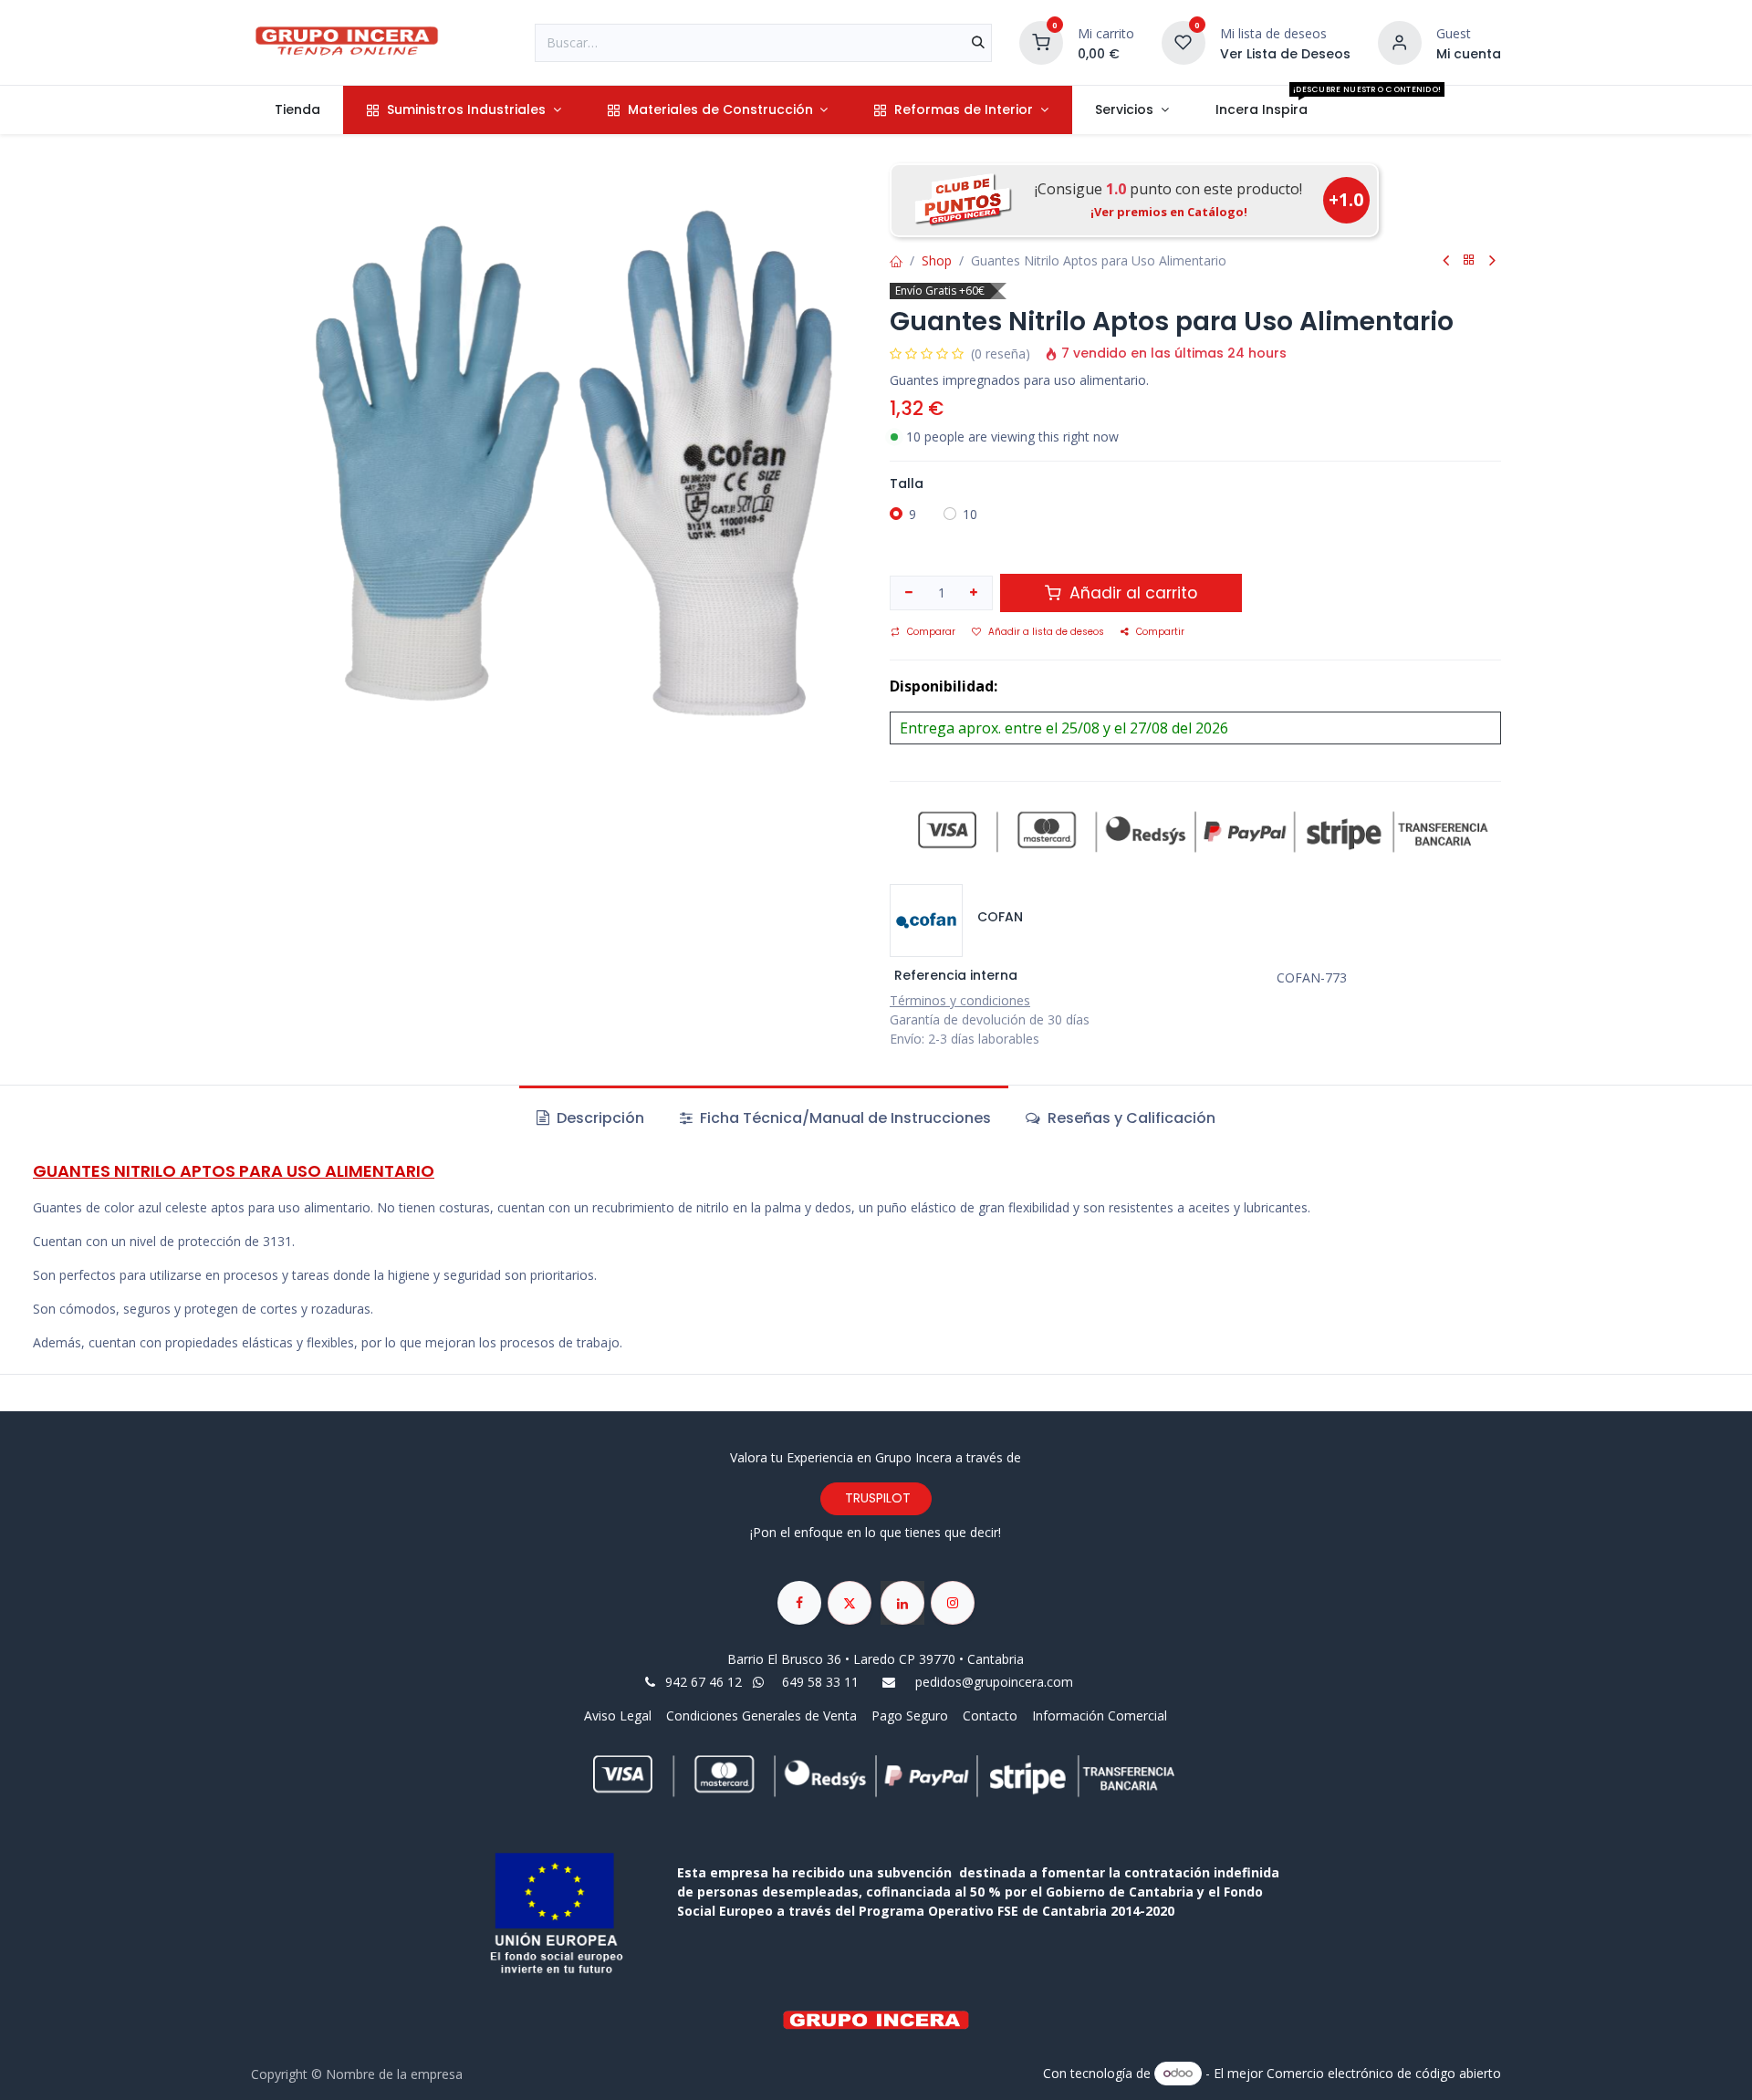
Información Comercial (1100, 1715)
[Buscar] (978, 43)
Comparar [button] (931, 632)
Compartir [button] (1160, 632)
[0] (1041, 41)
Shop (937, 260)
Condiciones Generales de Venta (761, 1715)
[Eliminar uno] (909, 593)
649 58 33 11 (822, 1682)
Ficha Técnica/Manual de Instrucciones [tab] (844, 1118)
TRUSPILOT (876, 1498)
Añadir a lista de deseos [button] (1046, 632)
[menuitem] (297, 110)
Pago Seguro (910, 1715)
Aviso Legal (620, 1715)
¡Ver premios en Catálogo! (1169, 212)
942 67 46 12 (704, 1682)
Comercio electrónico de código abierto (1384, 2072)
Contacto (990, 1715)
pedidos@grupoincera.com (994, 1682)
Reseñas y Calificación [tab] (1130, 1118)
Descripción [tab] (599, 1118)
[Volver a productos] (1469, 260)
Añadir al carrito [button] (1131, 593)
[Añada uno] (975, 593)
